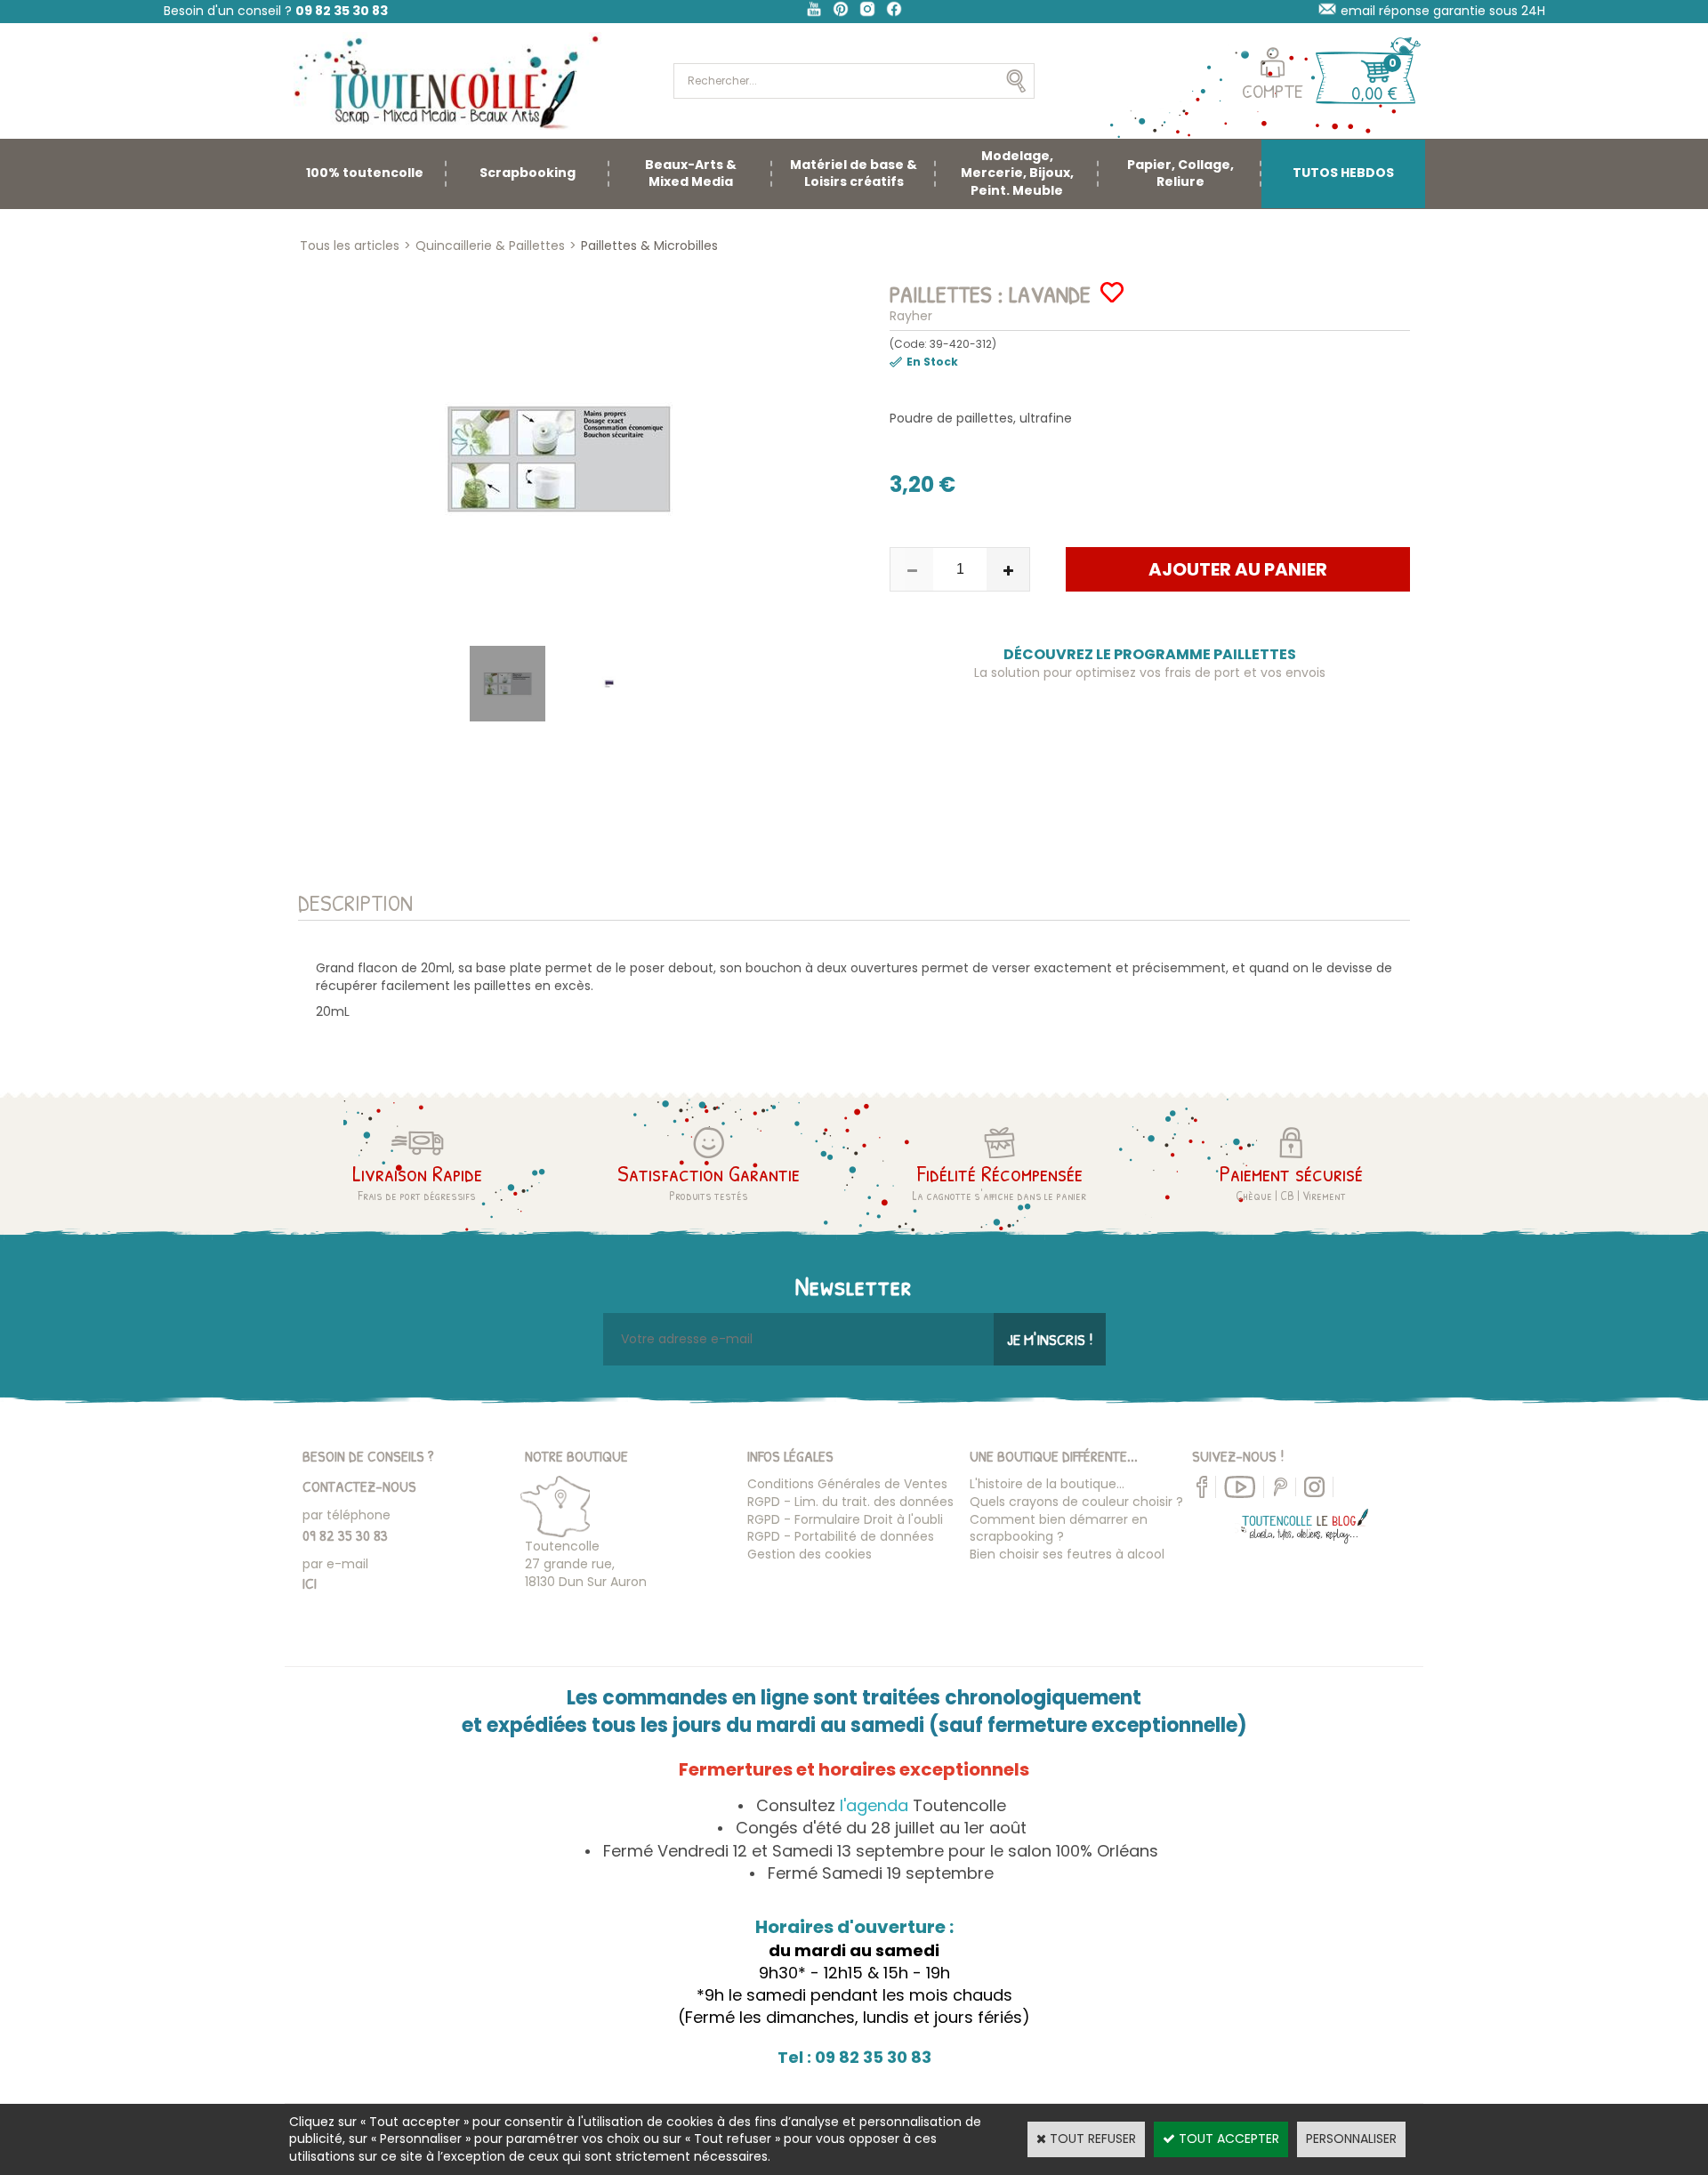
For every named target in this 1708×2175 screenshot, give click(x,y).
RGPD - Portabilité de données (841, 1536)
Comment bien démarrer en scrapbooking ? (1059, 1528)
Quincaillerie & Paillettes (490, 246)
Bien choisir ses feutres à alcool (1067, 1554)
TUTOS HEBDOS (1343, 173)
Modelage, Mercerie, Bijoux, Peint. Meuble (1017, 173)
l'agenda (874, 1805)
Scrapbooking (528, 173)
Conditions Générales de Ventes (847, 1484)
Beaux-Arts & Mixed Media (691, 173)
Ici (310, 1583)
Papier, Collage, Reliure (1180, 173)
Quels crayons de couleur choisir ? (1076, 1502)
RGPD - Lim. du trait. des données (850, 1502)
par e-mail (335, 1564)
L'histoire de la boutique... (1047, 1484)
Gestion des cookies (810, 1554)
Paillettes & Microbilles (649, 246)
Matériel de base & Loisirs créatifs (854, 173)
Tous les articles (350, 246)
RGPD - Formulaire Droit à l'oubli (845, 1519)
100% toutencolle (365, 173)
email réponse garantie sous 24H (1443, 11)
